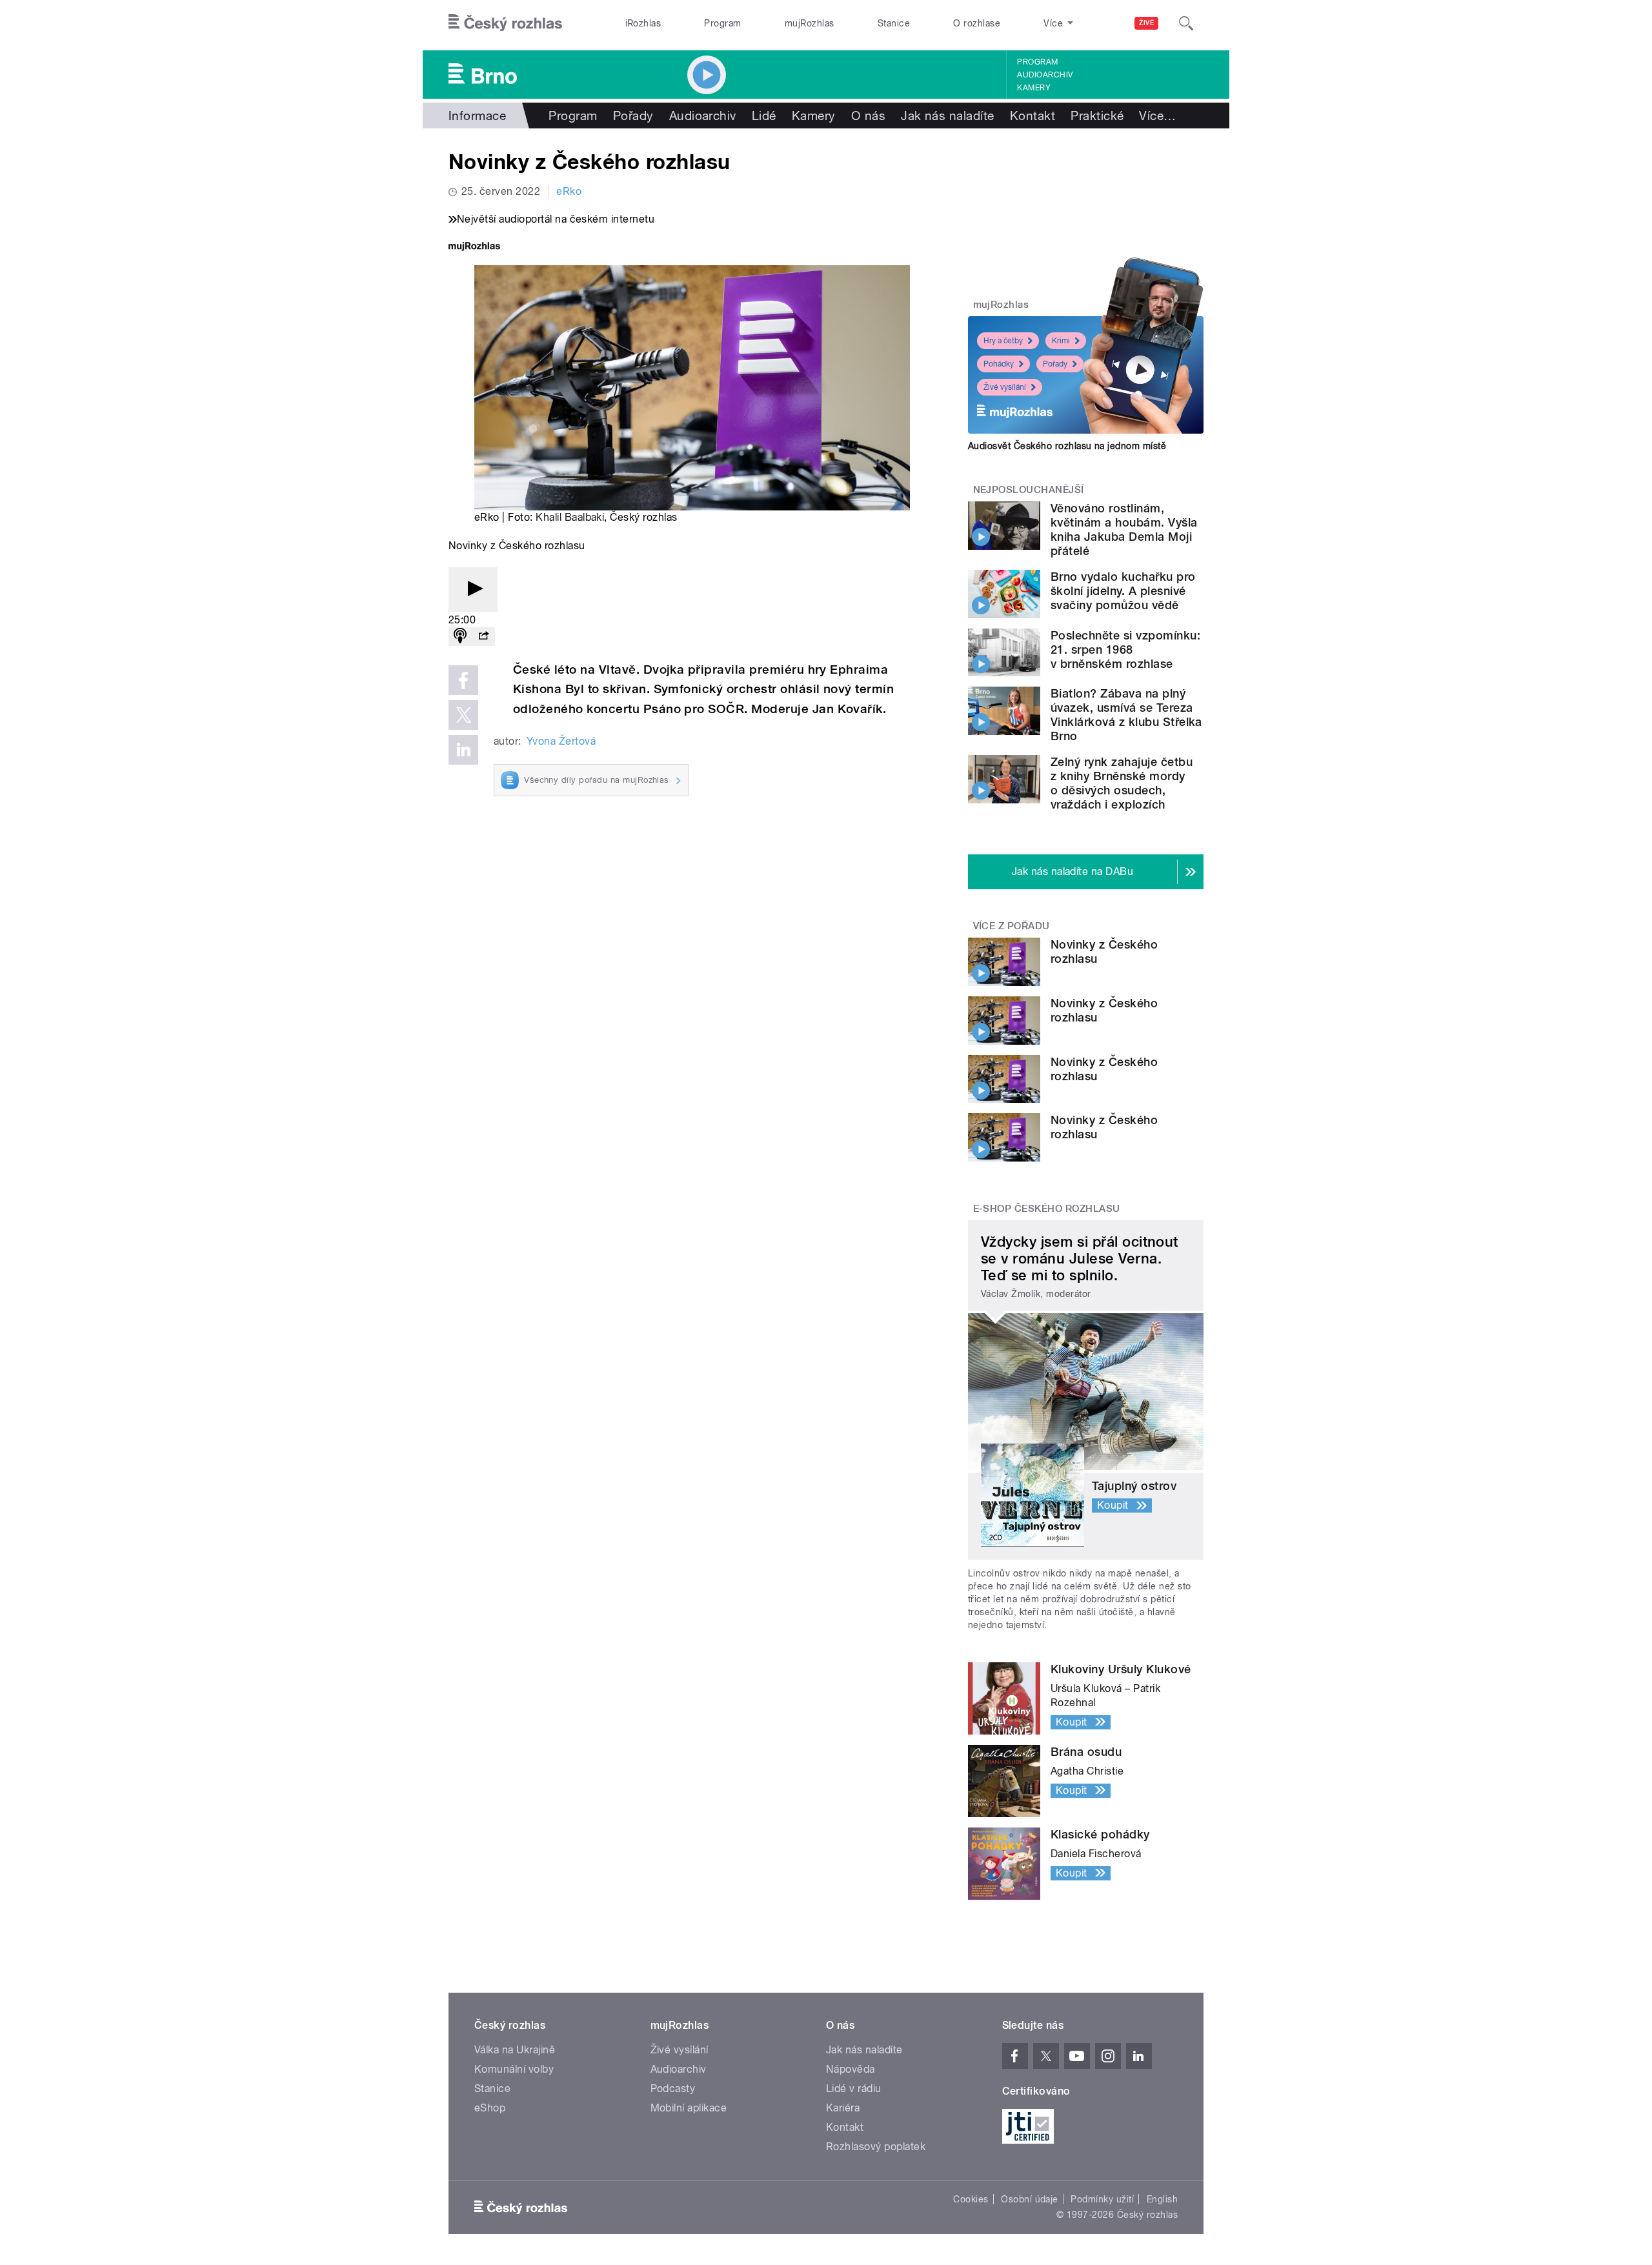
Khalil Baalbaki (570, 517)
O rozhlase (977, 23)
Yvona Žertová (561, 741)
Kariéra (843, 2108)
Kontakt (1032, 116)
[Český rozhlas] (505, 23)
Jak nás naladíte (948, 116)
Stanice (894, 23)
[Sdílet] (483, 637)
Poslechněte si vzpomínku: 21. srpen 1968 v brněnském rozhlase (1125, 649)
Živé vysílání (1005, 387)
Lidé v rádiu (854, 2089)
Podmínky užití (1102, 2199)
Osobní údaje (1030, 2199)
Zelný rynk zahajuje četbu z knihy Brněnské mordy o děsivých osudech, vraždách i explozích (1122, 783)
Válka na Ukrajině (515, 2050)
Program (722, 23)
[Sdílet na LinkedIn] (463, 750)
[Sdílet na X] (463, 715)
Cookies (971, 2199)
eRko (569, 191)
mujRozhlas (810, 23)
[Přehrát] (473, 589)
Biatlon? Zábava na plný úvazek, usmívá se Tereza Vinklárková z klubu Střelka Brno (1126, 715)
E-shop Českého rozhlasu (1047, 1209)
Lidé (764, 116)
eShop (490, 2108)
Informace (477, 116)
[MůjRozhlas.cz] (474, 247)
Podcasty (673, 2089)
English (1162, 2199)
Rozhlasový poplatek (876, 2147)
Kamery (1034, 88)
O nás (868, 116)
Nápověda (851, 2069)
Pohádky (999, 364)
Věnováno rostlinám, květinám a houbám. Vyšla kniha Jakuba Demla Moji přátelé (1124, 529)
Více (1157, 116)
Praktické (1097, 116)
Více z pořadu (1012, 926)
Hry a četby (1003, 341)
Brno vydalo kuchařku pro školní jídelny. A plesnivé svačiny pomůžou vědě (1123, 591)
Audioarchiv (1045, 75)
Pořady (633, 116)
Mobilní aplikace (689, 2108)
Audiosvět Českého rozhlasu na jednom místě (1067, 446)
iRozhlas (643, 23)
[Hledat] (1186, 23)
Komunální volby (514, 2069)
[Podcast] (460, 637)
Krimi (1061, 341)
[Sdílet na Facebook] (463, 680)
